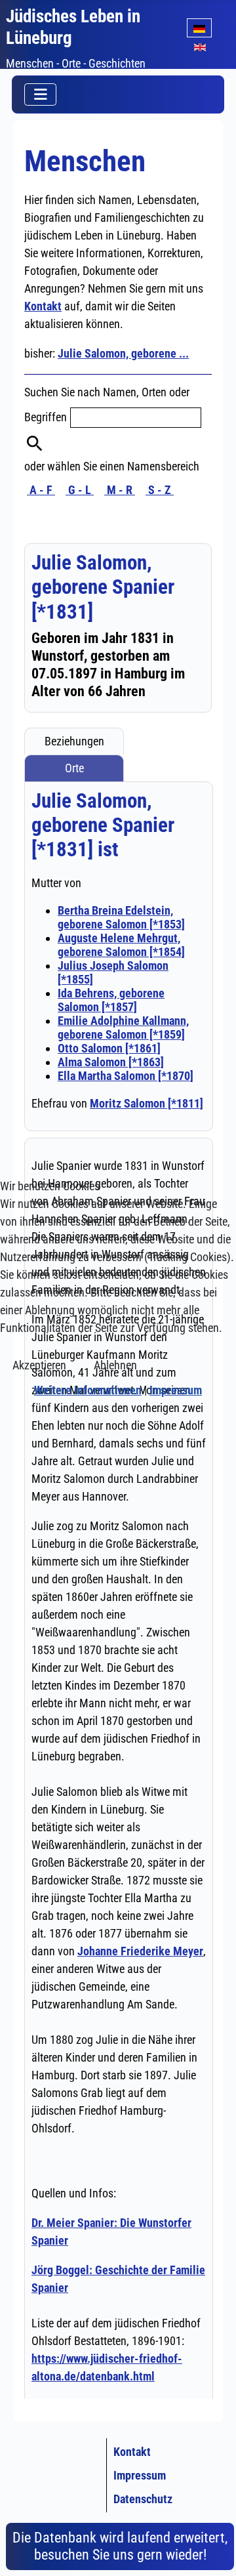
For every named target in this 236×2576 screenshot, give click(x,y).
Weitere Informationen (88, 1390)
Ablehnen (115, 1365)
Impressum (176, 1390)
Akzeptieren (39, 1365)
